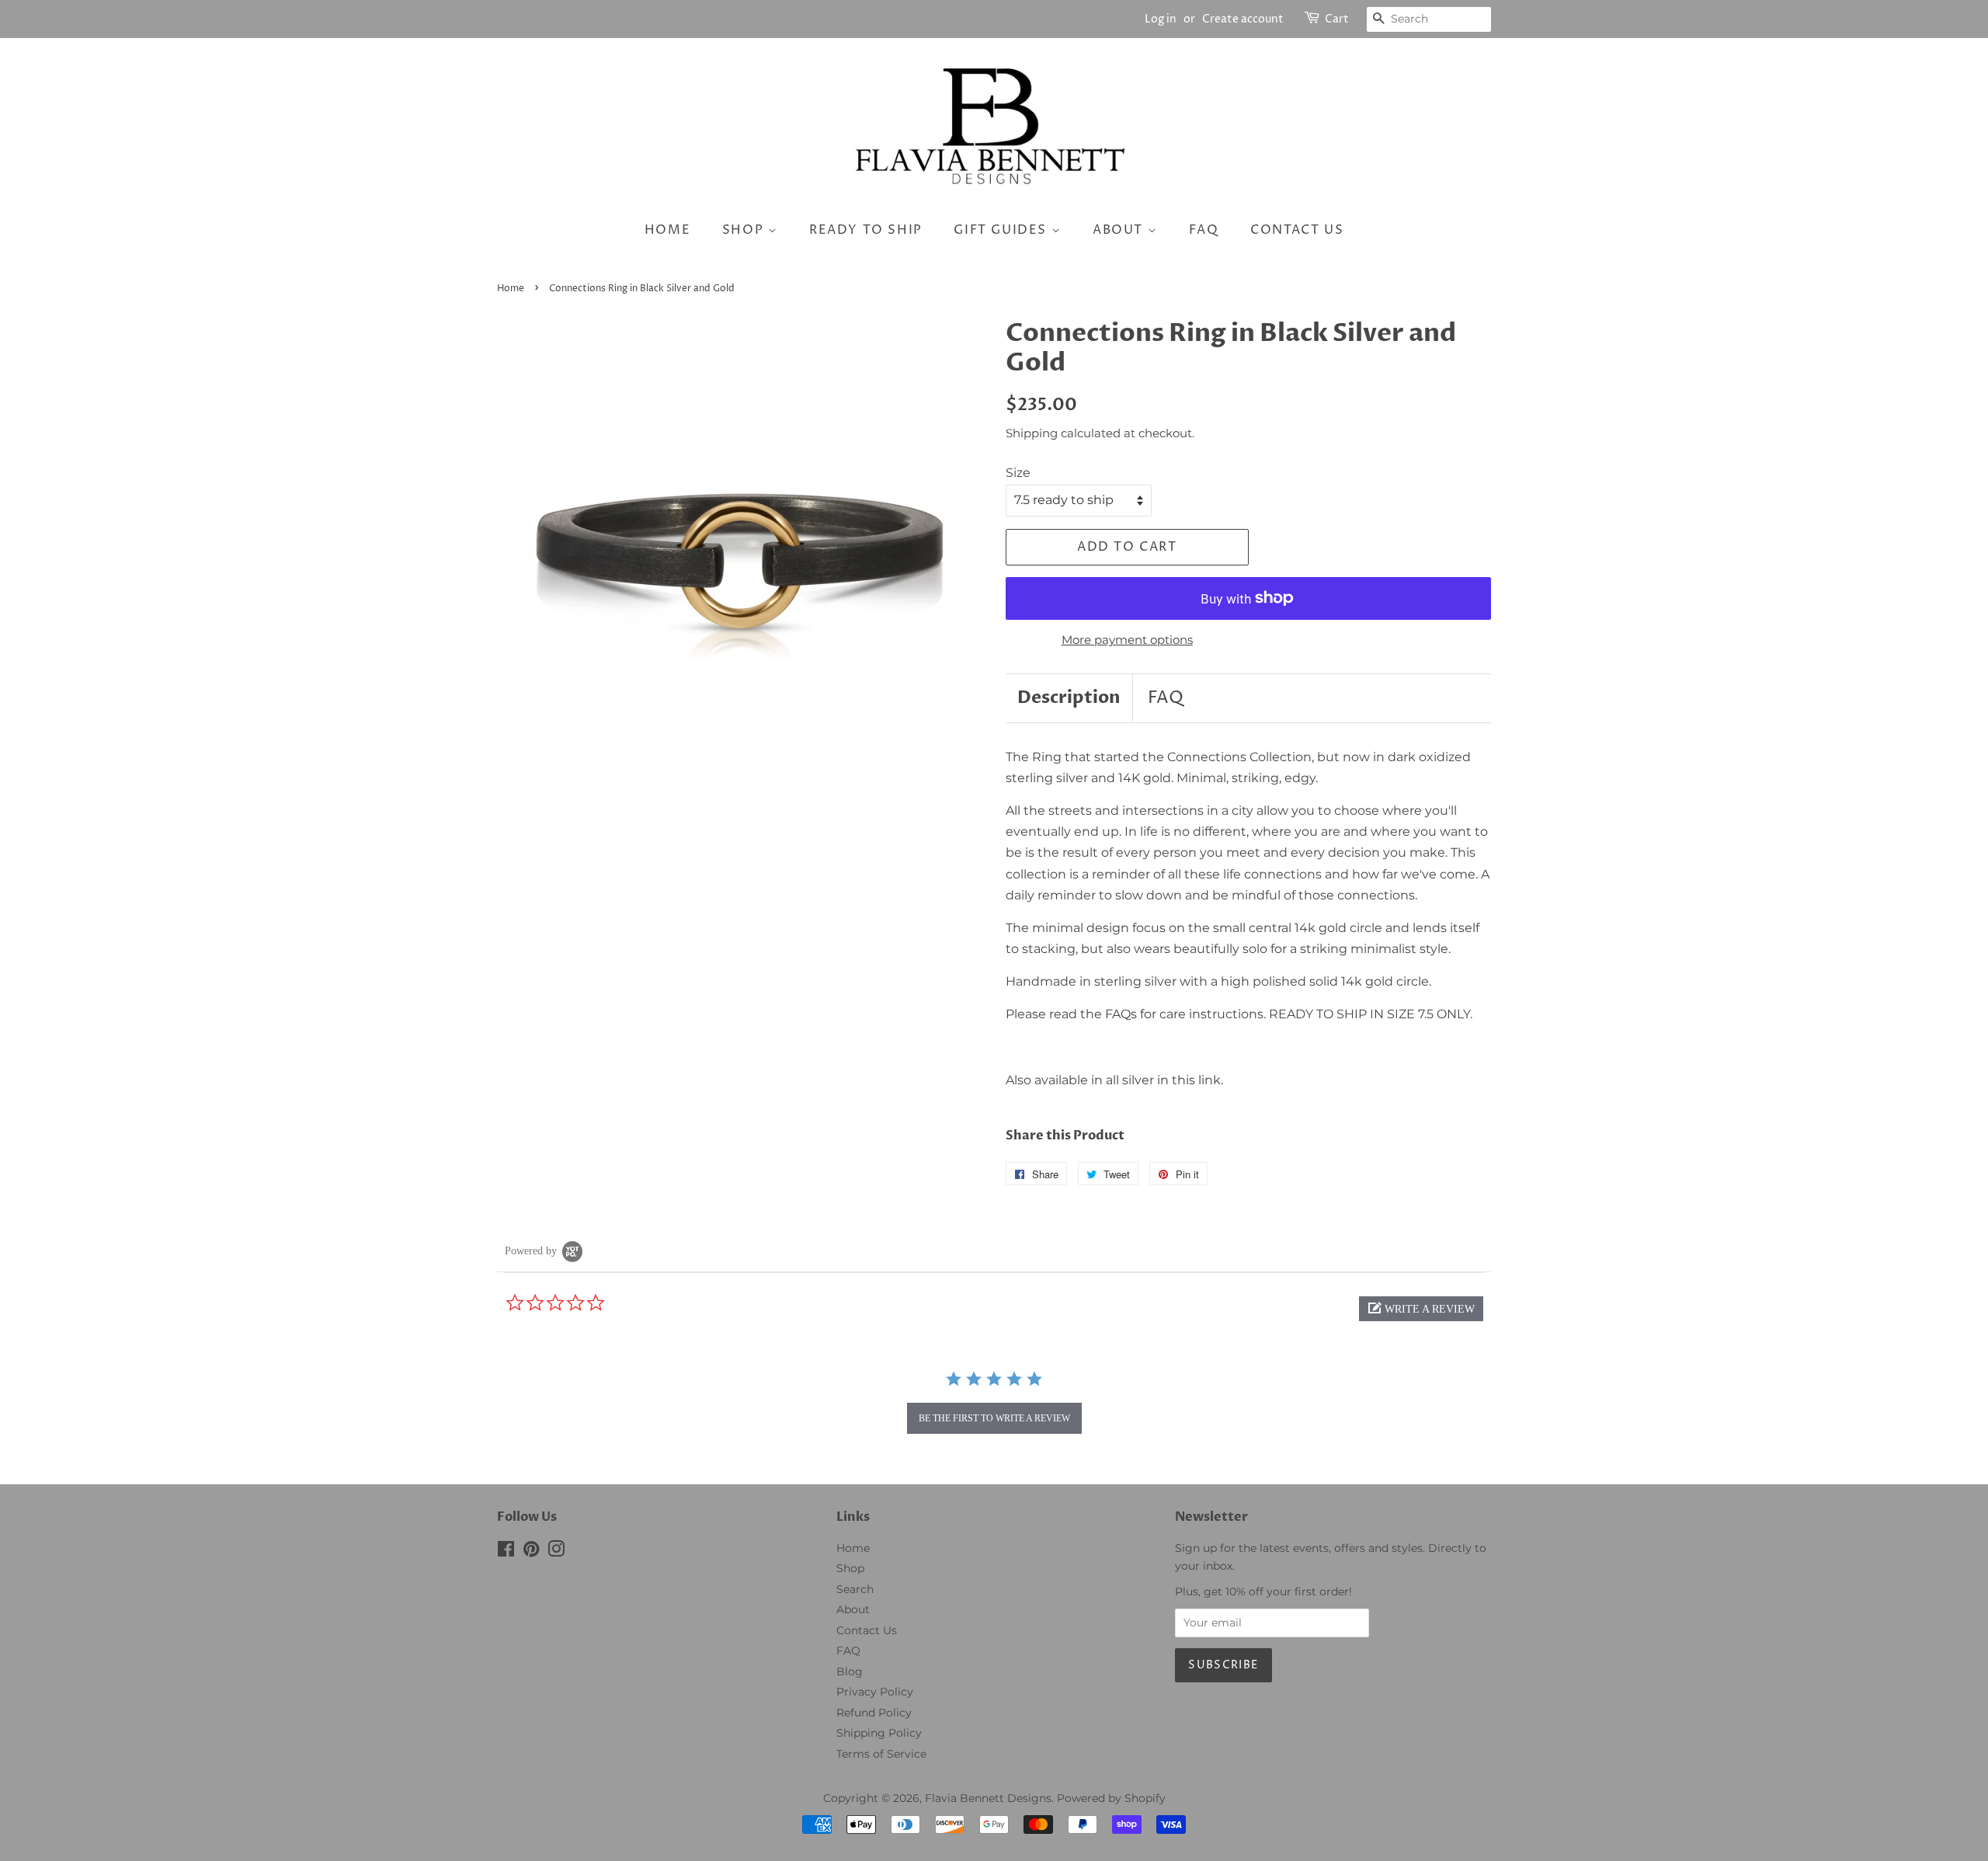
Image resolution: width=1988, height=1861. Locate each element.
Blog (850, 1671)
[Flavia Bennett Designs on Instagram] (556, 1552)
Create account (1243, 19)
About (1120, 230)
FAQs (1121, 1014)
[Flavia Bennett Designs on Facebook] (506, 1552)
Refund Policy (874, 1713)
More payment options (1127, 640)
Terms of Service (881, 1754)
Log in (1161, 19)
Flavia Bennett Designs (988, 1798)
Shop (745, 230)
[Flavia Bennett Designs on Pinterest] (531, 1552)
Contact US (1297, 230)
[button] (1421, 1309)
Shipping (1032, 433)
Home (667, 230)
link (1209, 1080)
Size (1018, 473)
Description (1069, 697)
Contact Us (867, 1630)
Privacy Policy (875, 1692)
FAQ (1204, 230)
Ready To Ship (866, 230)
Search (855, 1589)
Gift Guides (1002, 230)
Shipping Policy (879, 1733)
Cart (1337, 19)
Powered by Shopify (1111, 1798)
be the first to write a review (994, 1418)
